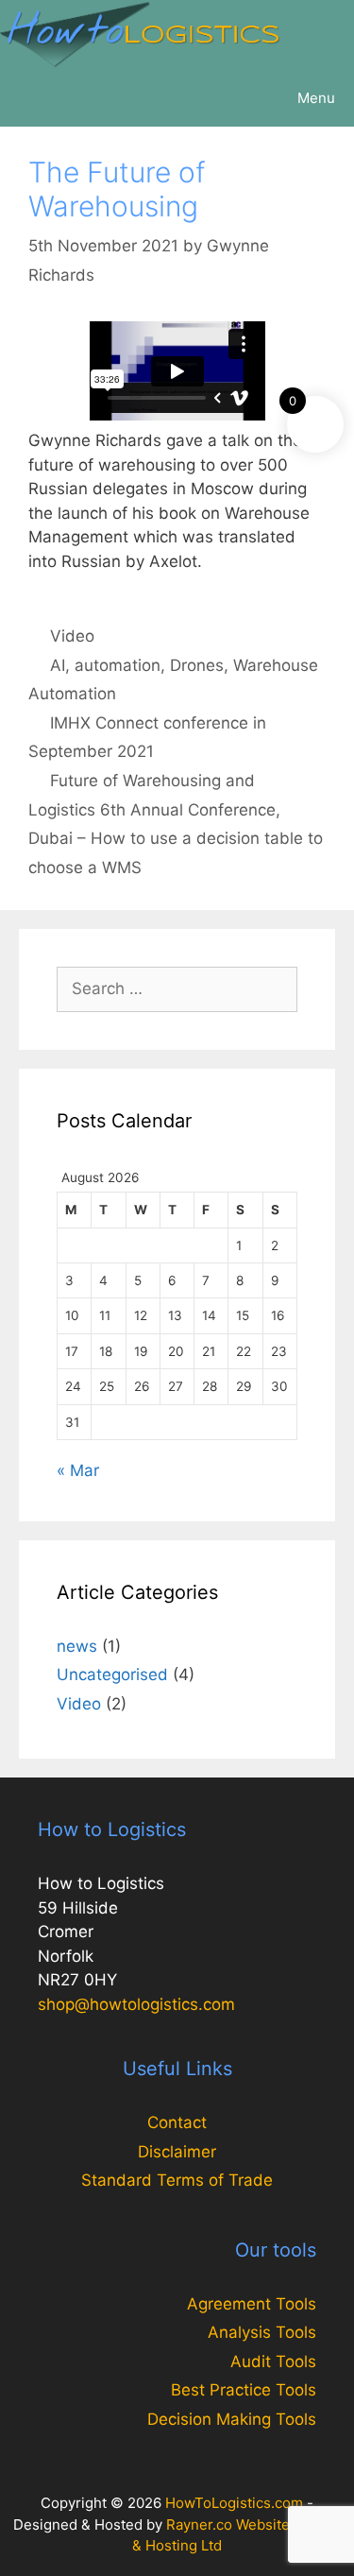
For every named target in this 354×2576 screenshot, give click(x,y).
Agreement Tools (252, 2304)
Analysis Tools (262, 2332)
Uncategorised (112, 1674)
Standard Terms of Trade (177, 2180)
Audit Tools (273, 2361)
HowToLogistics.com (234, 2503)
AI (58, 665)
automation (118, 665)
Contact (177, 2122)
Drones (197, 665)
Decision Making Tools (232, 2419)
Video (72, 636)
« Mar (78, 1470)
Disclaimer (177, 2152)
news (77, 1646)
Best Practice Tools (244, 2390)
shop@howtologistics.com (136, 2004)
